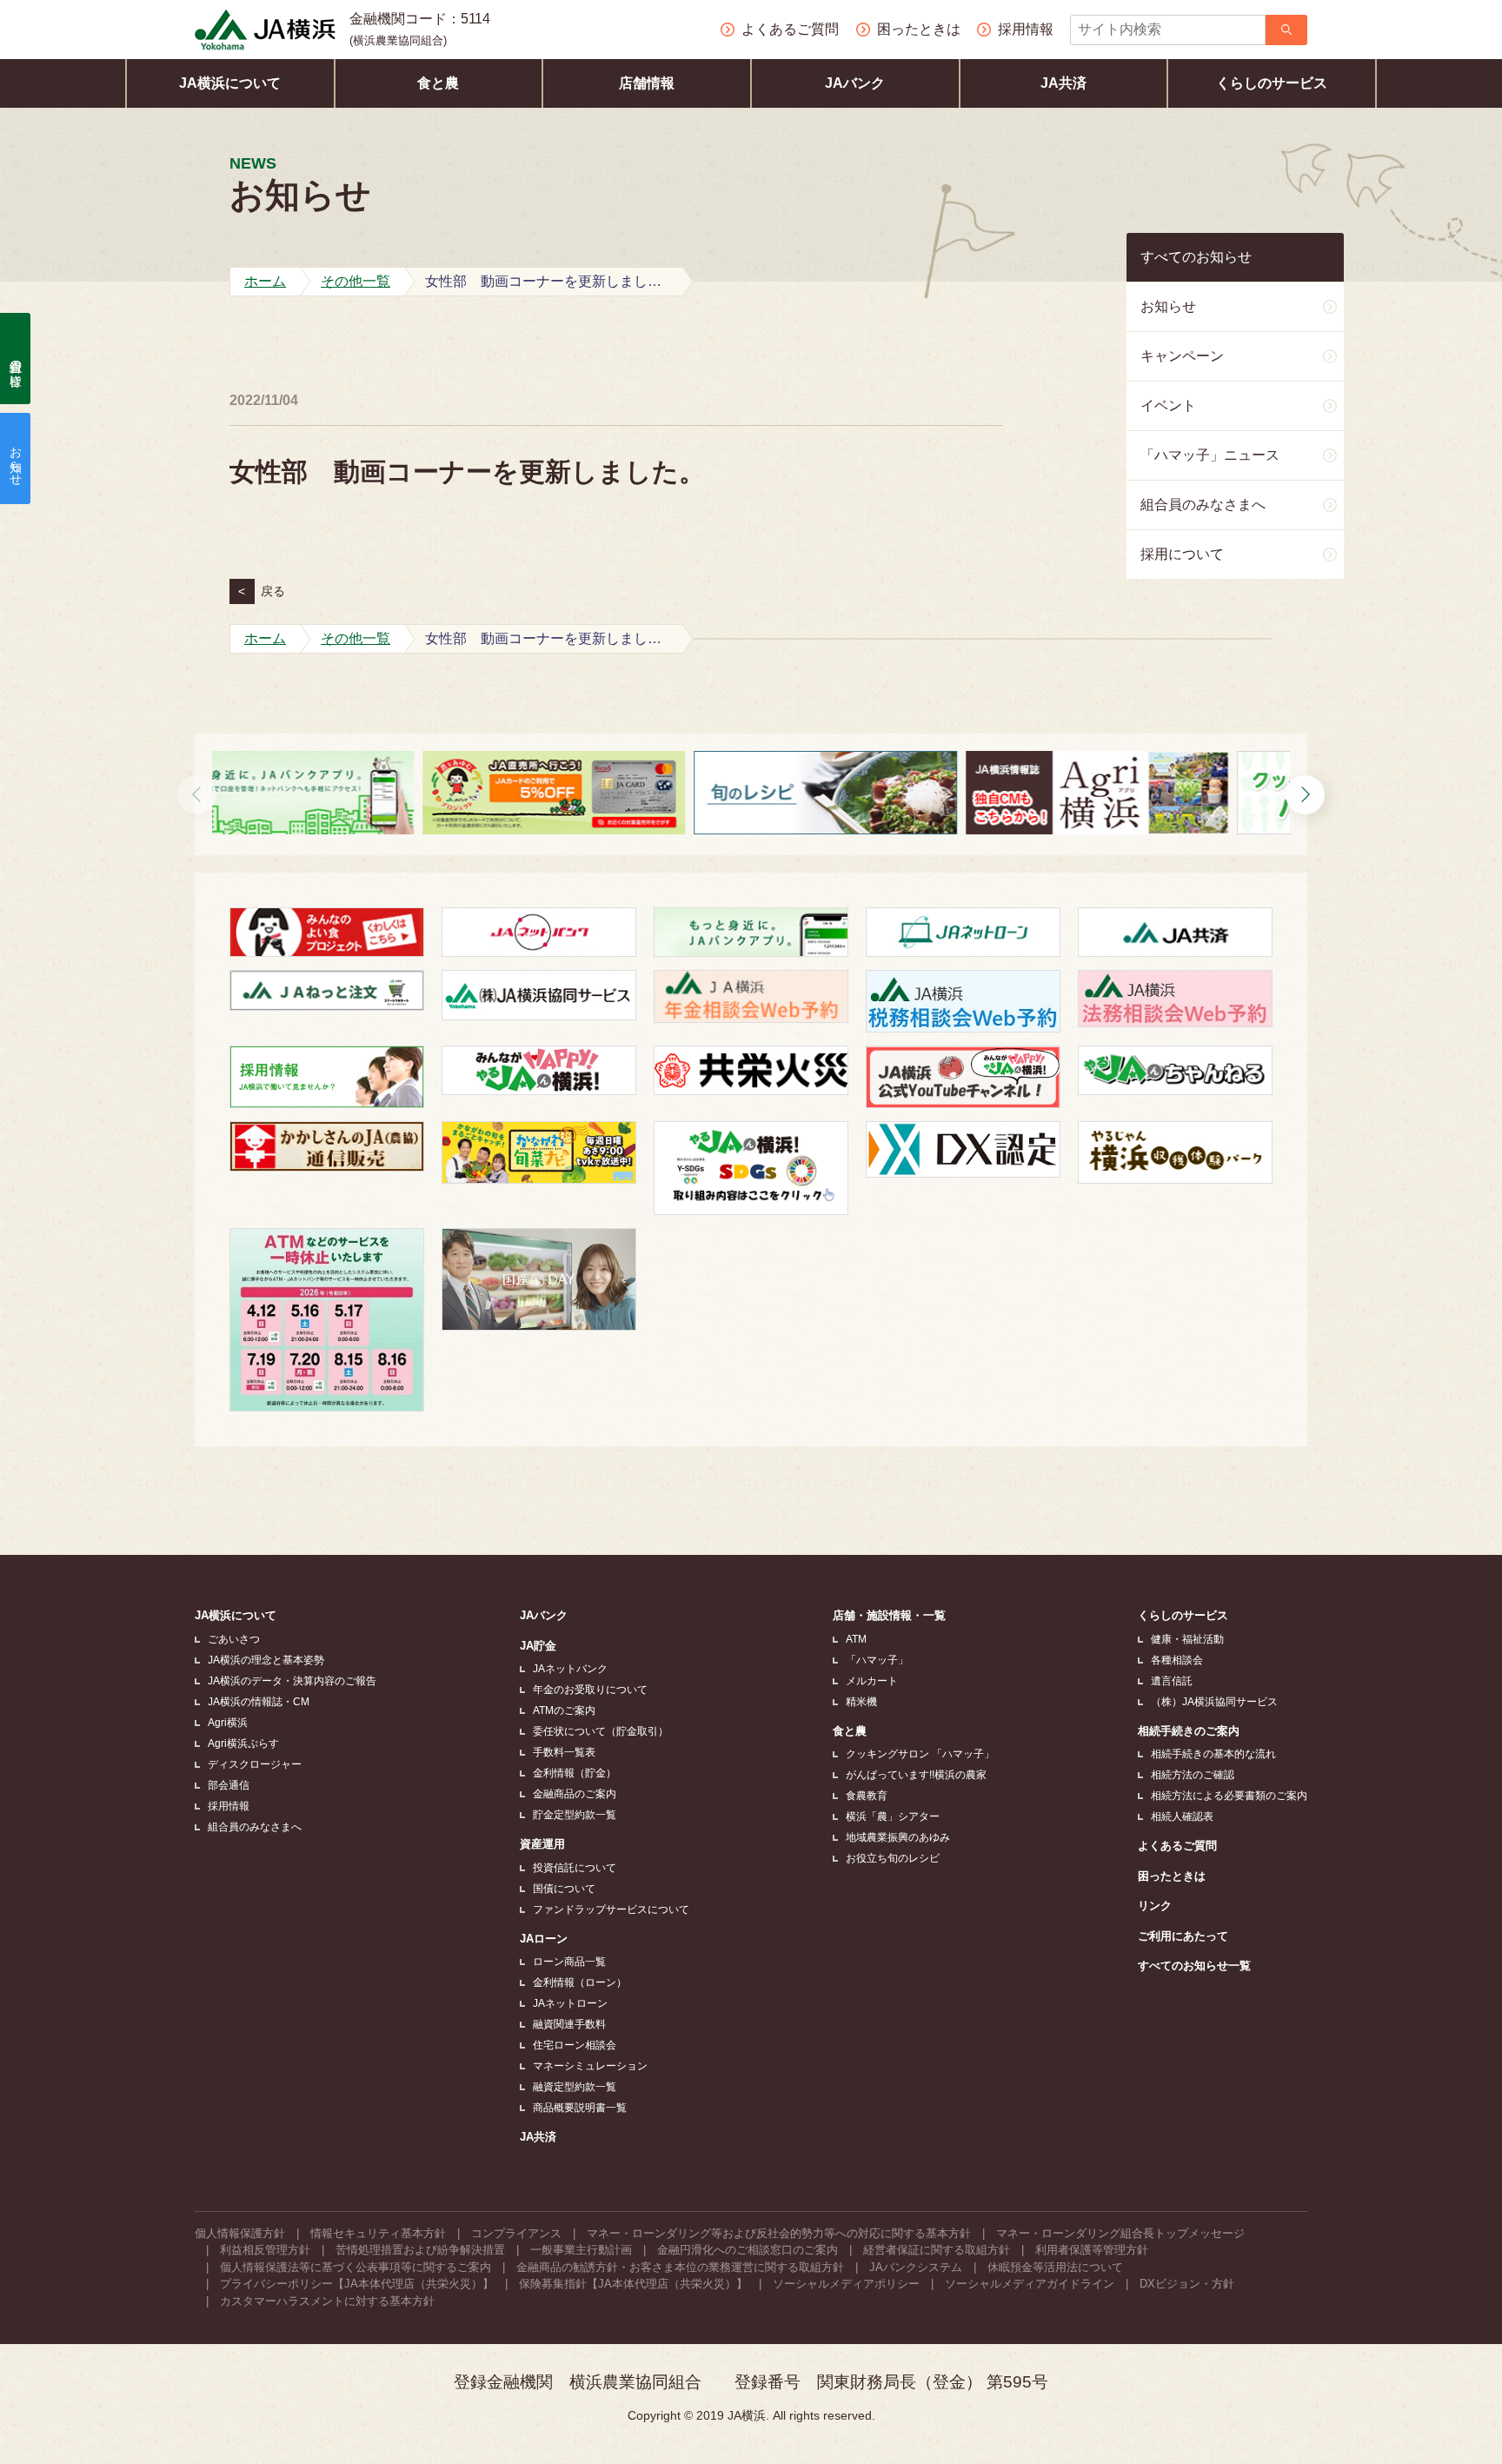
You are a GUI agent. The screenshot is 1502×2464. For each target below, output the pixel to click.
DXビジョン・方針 (1187, 2284)
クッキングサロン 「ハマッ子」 (920, 1754)
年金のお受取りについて (590, 1690)
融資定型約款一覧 (575, 2087)
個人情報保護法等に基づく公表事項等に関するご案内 (356, 2267)
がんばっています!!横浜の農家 (916, 1775)
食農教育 (867, 1796)
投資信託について (575, 1868)
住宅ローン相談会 (575, 2045)
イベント (1168, 405)
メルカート (872, 1681)
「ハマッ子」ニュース (1210, 455)
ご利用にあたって (1183, 1936)
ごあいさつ (234, 1639)
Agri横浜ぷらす (243, 1743)
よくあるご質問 (1177, 1846)
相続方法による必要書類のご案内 (1229, 1796)
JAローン (544, 1939)
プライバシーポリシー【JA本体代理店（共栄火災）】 (357, 2284)
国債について (564, 1889)
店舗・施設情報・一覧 (889, 1615)
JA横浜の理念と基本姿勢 (266, 1660)
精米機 (861, 1702)
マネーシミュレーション (590, 2066)
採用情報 (229, 1806)
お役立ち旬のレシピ (893, 1858)
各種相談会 (1177, 1660)
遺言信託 (1172, 1681)
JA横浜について (230, 83)
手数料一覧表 (564, 1752)
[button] (1305, 795)
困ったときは (1172, 1876)
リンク (1155, 1906)
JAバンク (855, 83)
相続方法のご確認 (1193, 1775)
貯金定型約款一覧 (575, 1815)
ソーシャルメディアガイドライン (1030, 2284)
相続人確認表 (1182, 1816)
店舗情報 (647, 83)
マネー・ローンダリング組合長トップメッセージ (1120, 2233)
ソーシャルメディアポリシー (846, 2284)
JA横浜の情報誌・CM (259, 1702)
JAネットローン (570, 2003)
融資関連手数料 (569, 2024)
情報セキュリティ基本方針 (378, 2233)
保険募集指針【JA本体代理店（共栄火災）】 (633, 2284)
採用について (1182, 554)
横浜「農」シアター (893, 1816)
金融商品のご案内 (575, 1794)
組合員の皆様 (16, 359)
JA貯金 (538, 1646)
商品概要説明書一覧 (580, 2108)
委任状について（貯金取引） (601, 1731)
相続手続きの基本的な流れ (1213, 1754)
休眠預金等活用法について (1055, 2267)
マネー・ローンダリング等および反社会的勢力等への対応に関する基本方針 (779, 2233)
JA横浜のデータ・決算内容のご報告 (292, 1681)
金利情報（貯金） (575, 1773)
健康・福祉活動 (1187, 1639)
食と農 (438, 83)
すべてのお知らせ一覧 (1194, 1966)
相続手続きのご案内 (1189, 1731)
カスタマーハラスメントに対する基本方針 (327, 2301)
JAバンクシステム (916, 2267)
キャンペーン (1182, 356)
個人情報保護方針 (240, 2233)
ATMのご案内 (564, 1710)
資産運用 (542, 1844)
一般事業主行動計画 (581, 2250)
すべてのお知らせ (1196, 257)
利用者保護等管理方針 (1092, 2250)
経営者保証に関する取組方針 (937, 2250)
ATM (856, 1639)
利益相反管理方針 (265, 2250)
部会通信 (229, 1785)
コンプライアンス (516, 2233)
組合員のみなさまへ (1203, 505)
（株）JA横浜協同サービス (1214, 1702)
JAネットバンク (570, 1669)
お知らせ (16, 459)
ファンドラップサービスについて (611, 1909)
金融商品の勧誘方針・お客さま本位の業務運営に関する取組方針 (680, 2267)
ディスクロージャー (255, 1764)
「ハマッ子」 (877, 1660)
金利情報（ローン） (580, 1982)
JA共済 (1063, 83)
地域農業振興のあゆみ (898, 1837)
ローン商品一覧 (569, 1962)
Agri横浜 (228, 1723)
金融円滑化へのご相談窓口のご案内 (748, 2250)
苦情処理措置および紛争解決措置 (420, 2250)
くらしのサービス (1272, 83)
